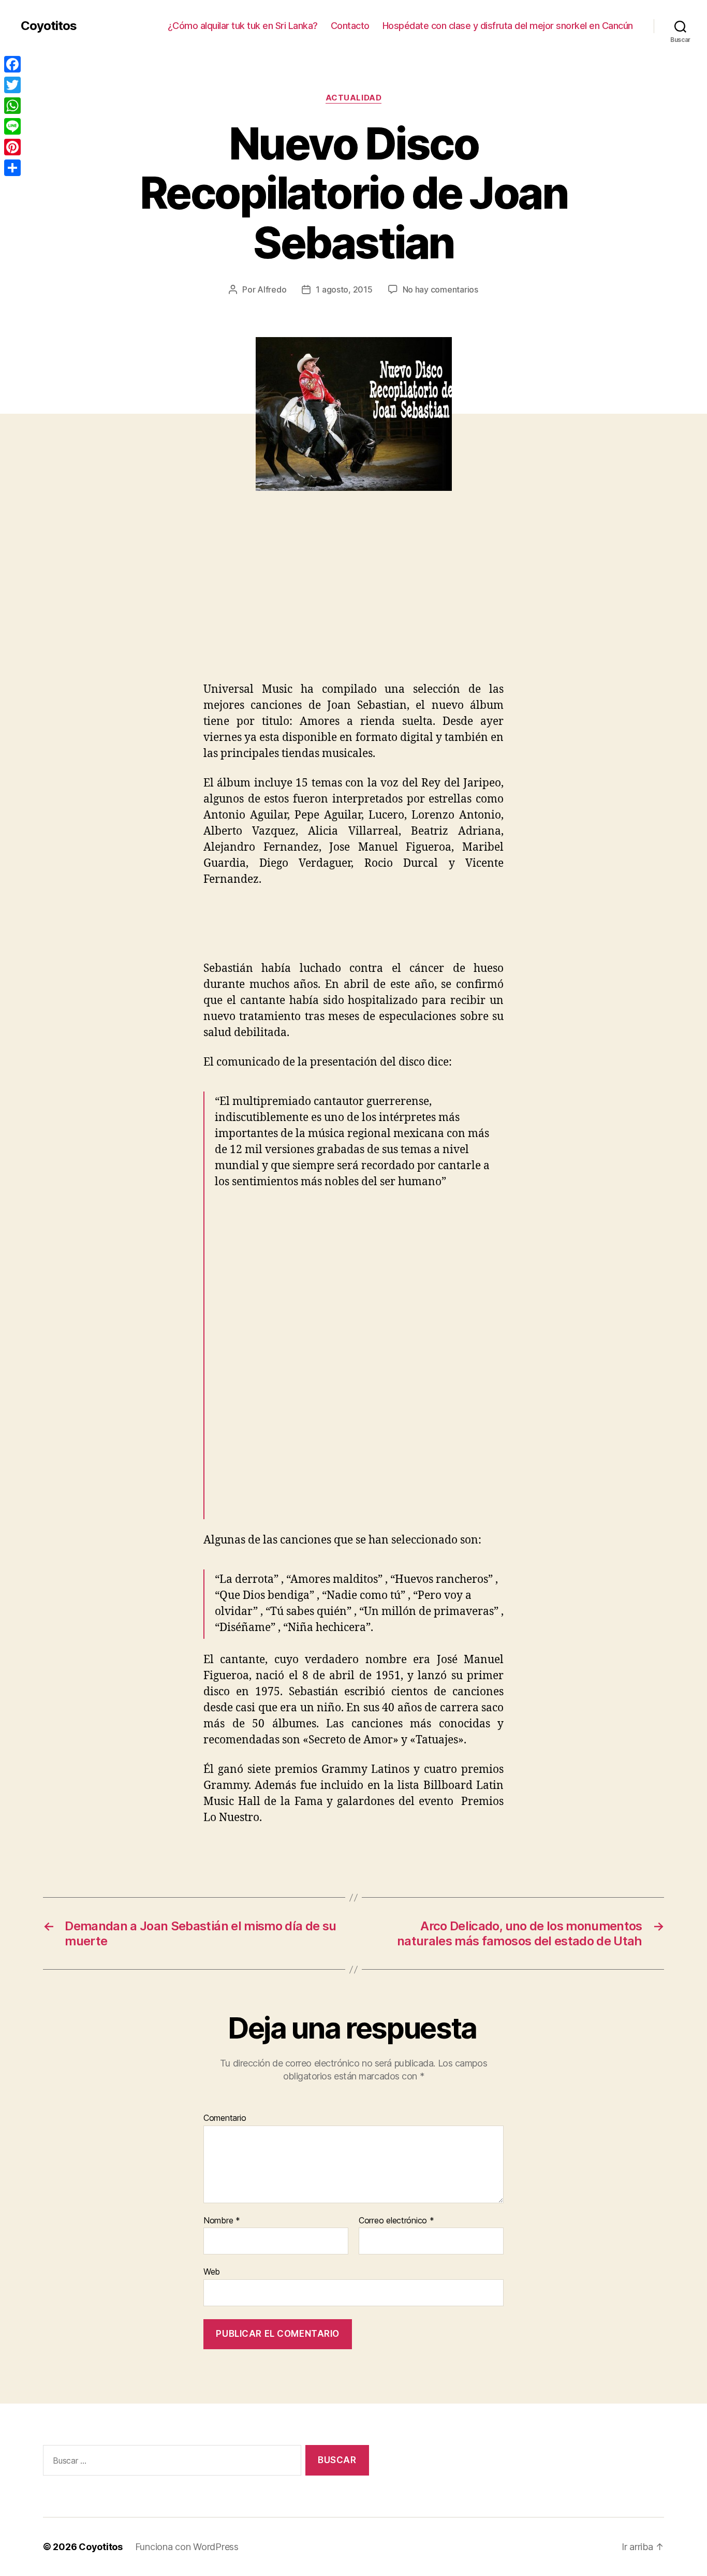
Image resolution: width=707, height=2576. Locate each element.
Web (212, 2272)
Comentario (225, 2118)
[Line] (12, 126)
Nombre (222, 2221)
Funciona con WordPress (187, 2547)
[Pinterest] (12, 147)
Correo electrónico (396, 2221)
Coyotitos (49, 26)
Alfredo (272, 289)
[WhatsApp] (12, 106)
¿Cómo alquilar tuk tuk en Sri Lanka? (243, 26)
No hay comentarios (440, 289)
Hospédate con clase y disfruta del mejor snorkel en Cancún (508, 26)
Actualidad (354, 98)
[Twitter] (12, 85)
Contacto (350, 26)
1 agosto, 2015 (344, 289)
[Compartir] (12, 168)
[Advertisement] (150, 605)
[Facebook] (12, 64)
